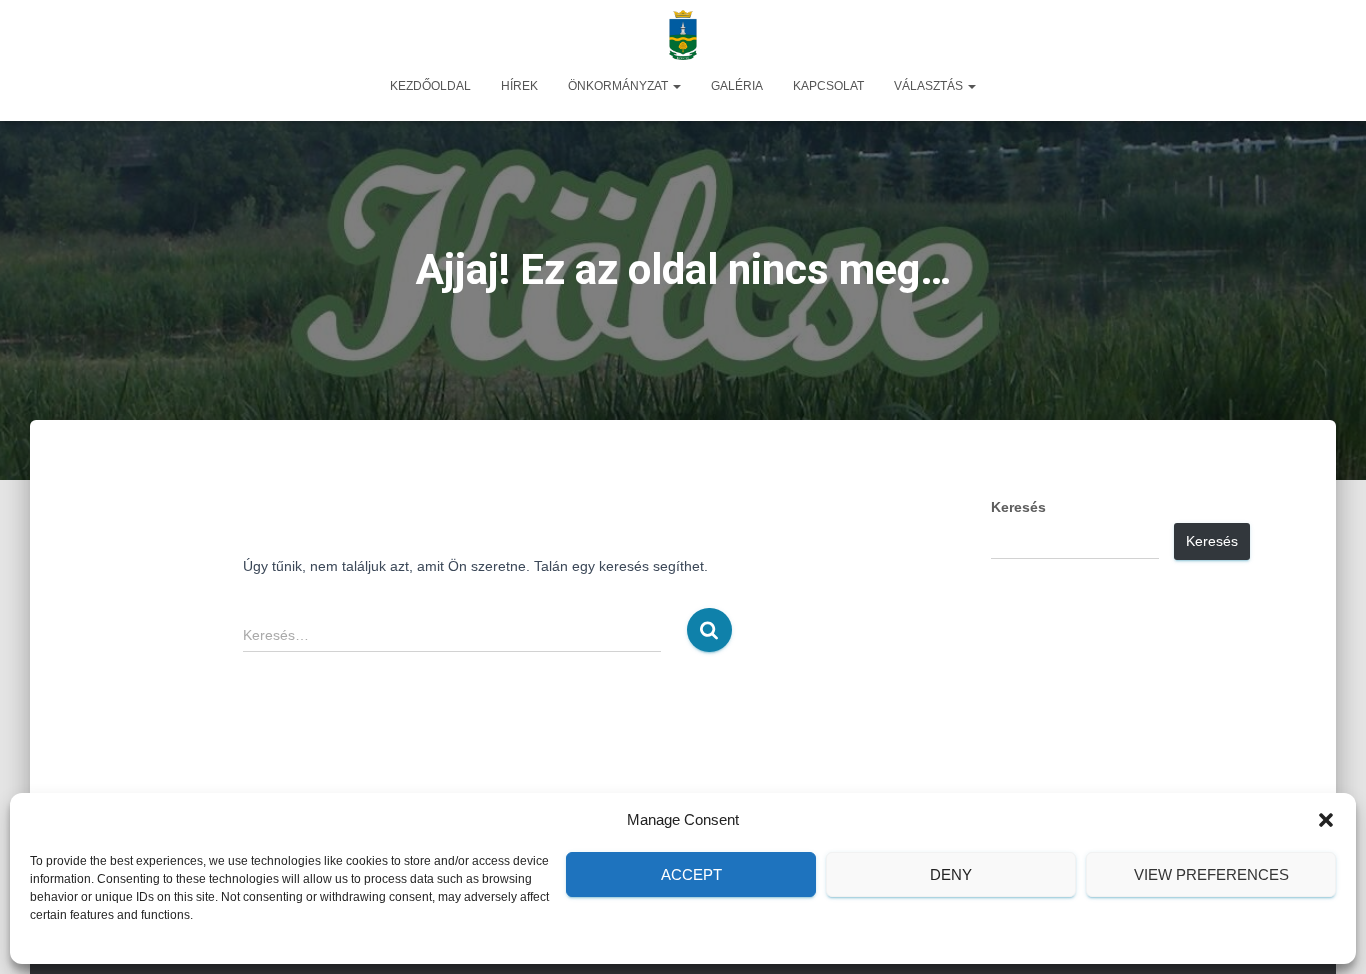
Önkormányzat (619, 86)
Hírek (519, 86)
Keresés (1018, 507)
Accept (691, 874)
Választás (930, 86)
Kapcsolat (828, 86)
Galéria (737, 86)
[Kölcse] (683, 35)
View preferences (1211, 874)
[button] (1326, 820)
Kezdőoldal (430, 86)
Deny (951, 874)
